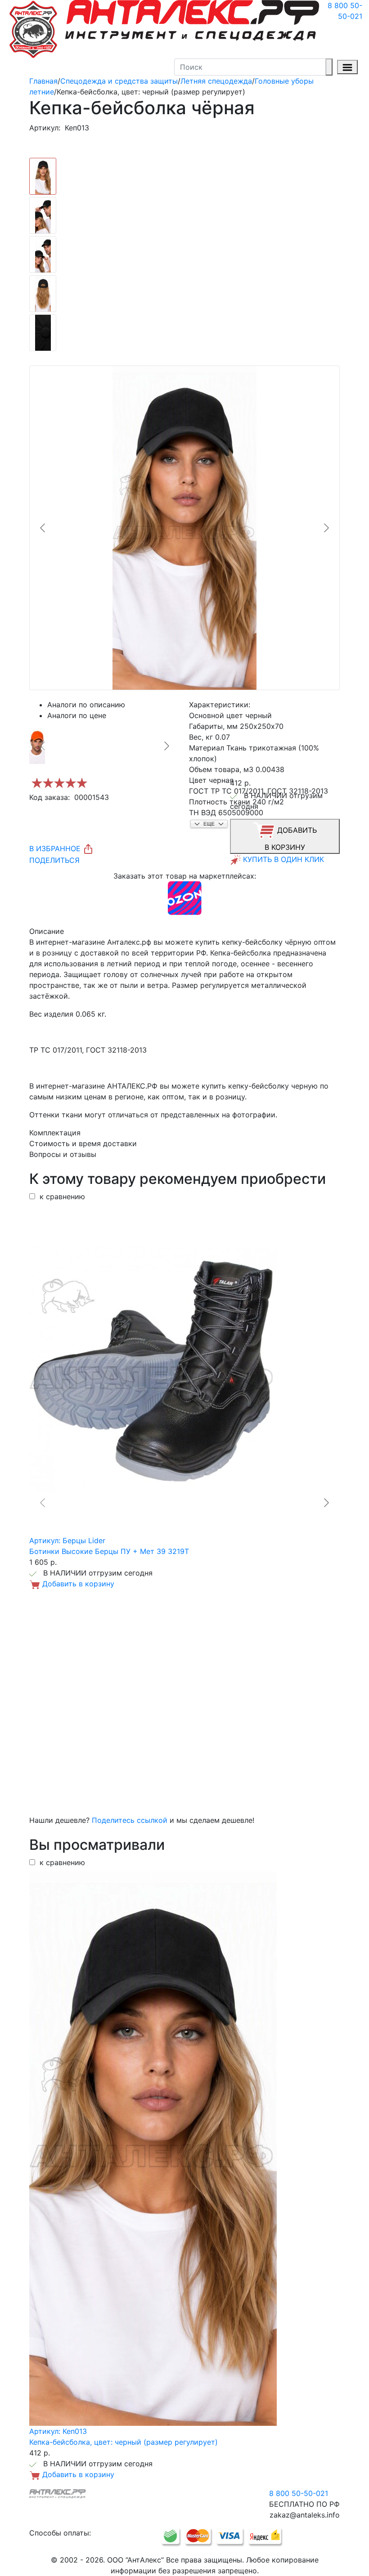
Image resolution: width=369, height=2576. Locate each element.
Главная (43, 81)
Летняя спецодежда (216, 81)
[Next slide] (326, 528)
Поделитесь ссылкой (130, 1820)
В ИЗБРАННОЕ (56, 848)
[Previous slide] (43, 528)
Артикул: (45, 128)
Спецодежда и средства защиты (119, 81)
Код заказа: (49, 797)
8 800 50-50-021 (345, 11)
